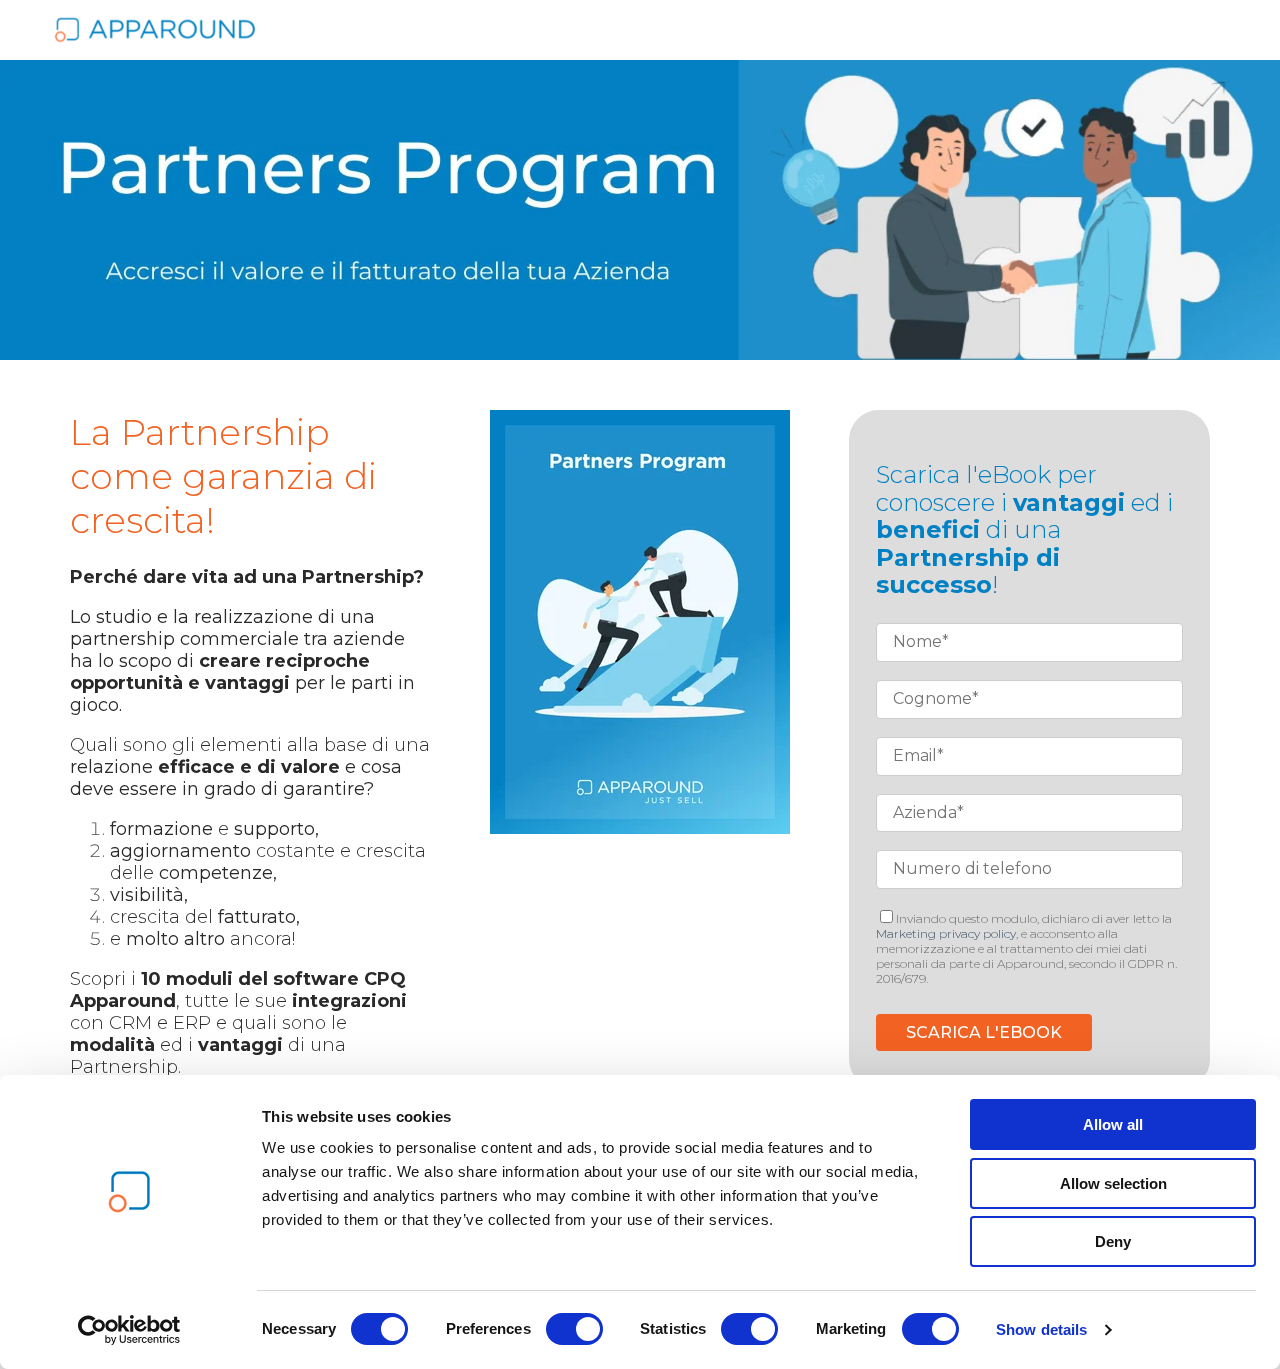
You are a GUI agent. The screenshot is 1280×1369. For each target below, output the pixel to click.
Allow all (1113, 1124)
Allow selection (1113, 1183)
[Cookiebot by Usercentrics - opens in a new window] (129, 1330)
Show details (1041, 1329)
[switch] (574, 1329)
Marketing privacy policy (946, 933)
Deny (1113, 1241)
